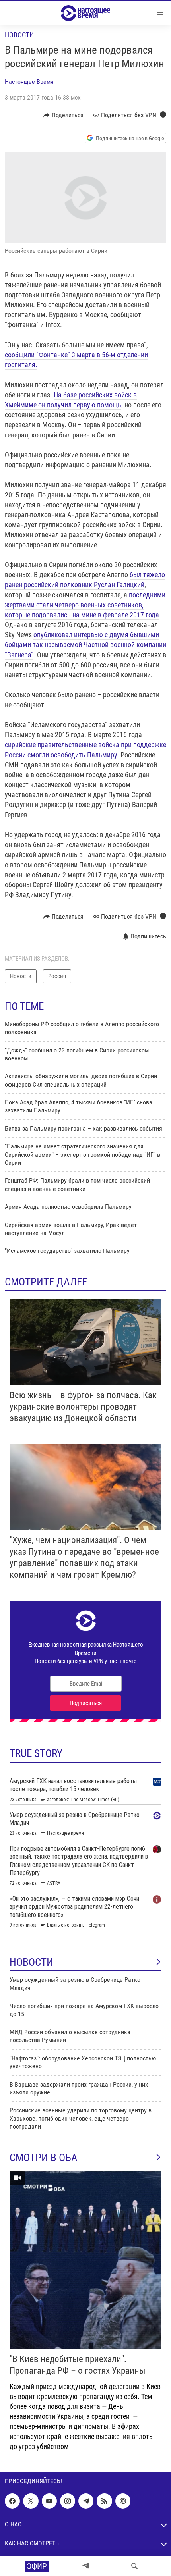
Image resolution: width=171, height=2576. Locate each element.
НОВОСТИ (31, 1962)
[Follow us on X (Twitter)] (31, 2501)
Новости (19, 35)
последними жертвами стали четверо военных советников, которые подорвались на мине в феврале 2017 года (85, 605)
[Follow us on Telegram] (86, 2501)
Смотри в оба (44, 2158)
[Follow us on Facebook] (12, 2501)
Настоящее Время (29, 82)
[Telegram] (86, 2566)
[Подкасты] (123, 2501)
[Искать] (134, 2566)
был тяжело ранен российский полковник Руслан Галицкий (85, 580)
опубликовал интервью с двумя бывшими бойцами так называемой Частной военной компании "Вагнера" (85, 644)
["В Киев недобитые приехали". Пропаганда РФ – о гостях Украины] (85, 2260)
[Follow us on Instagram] (68, 2501)
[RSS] (104, 2501)
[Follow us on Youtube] (49, 2501)
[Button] (63, 115)
